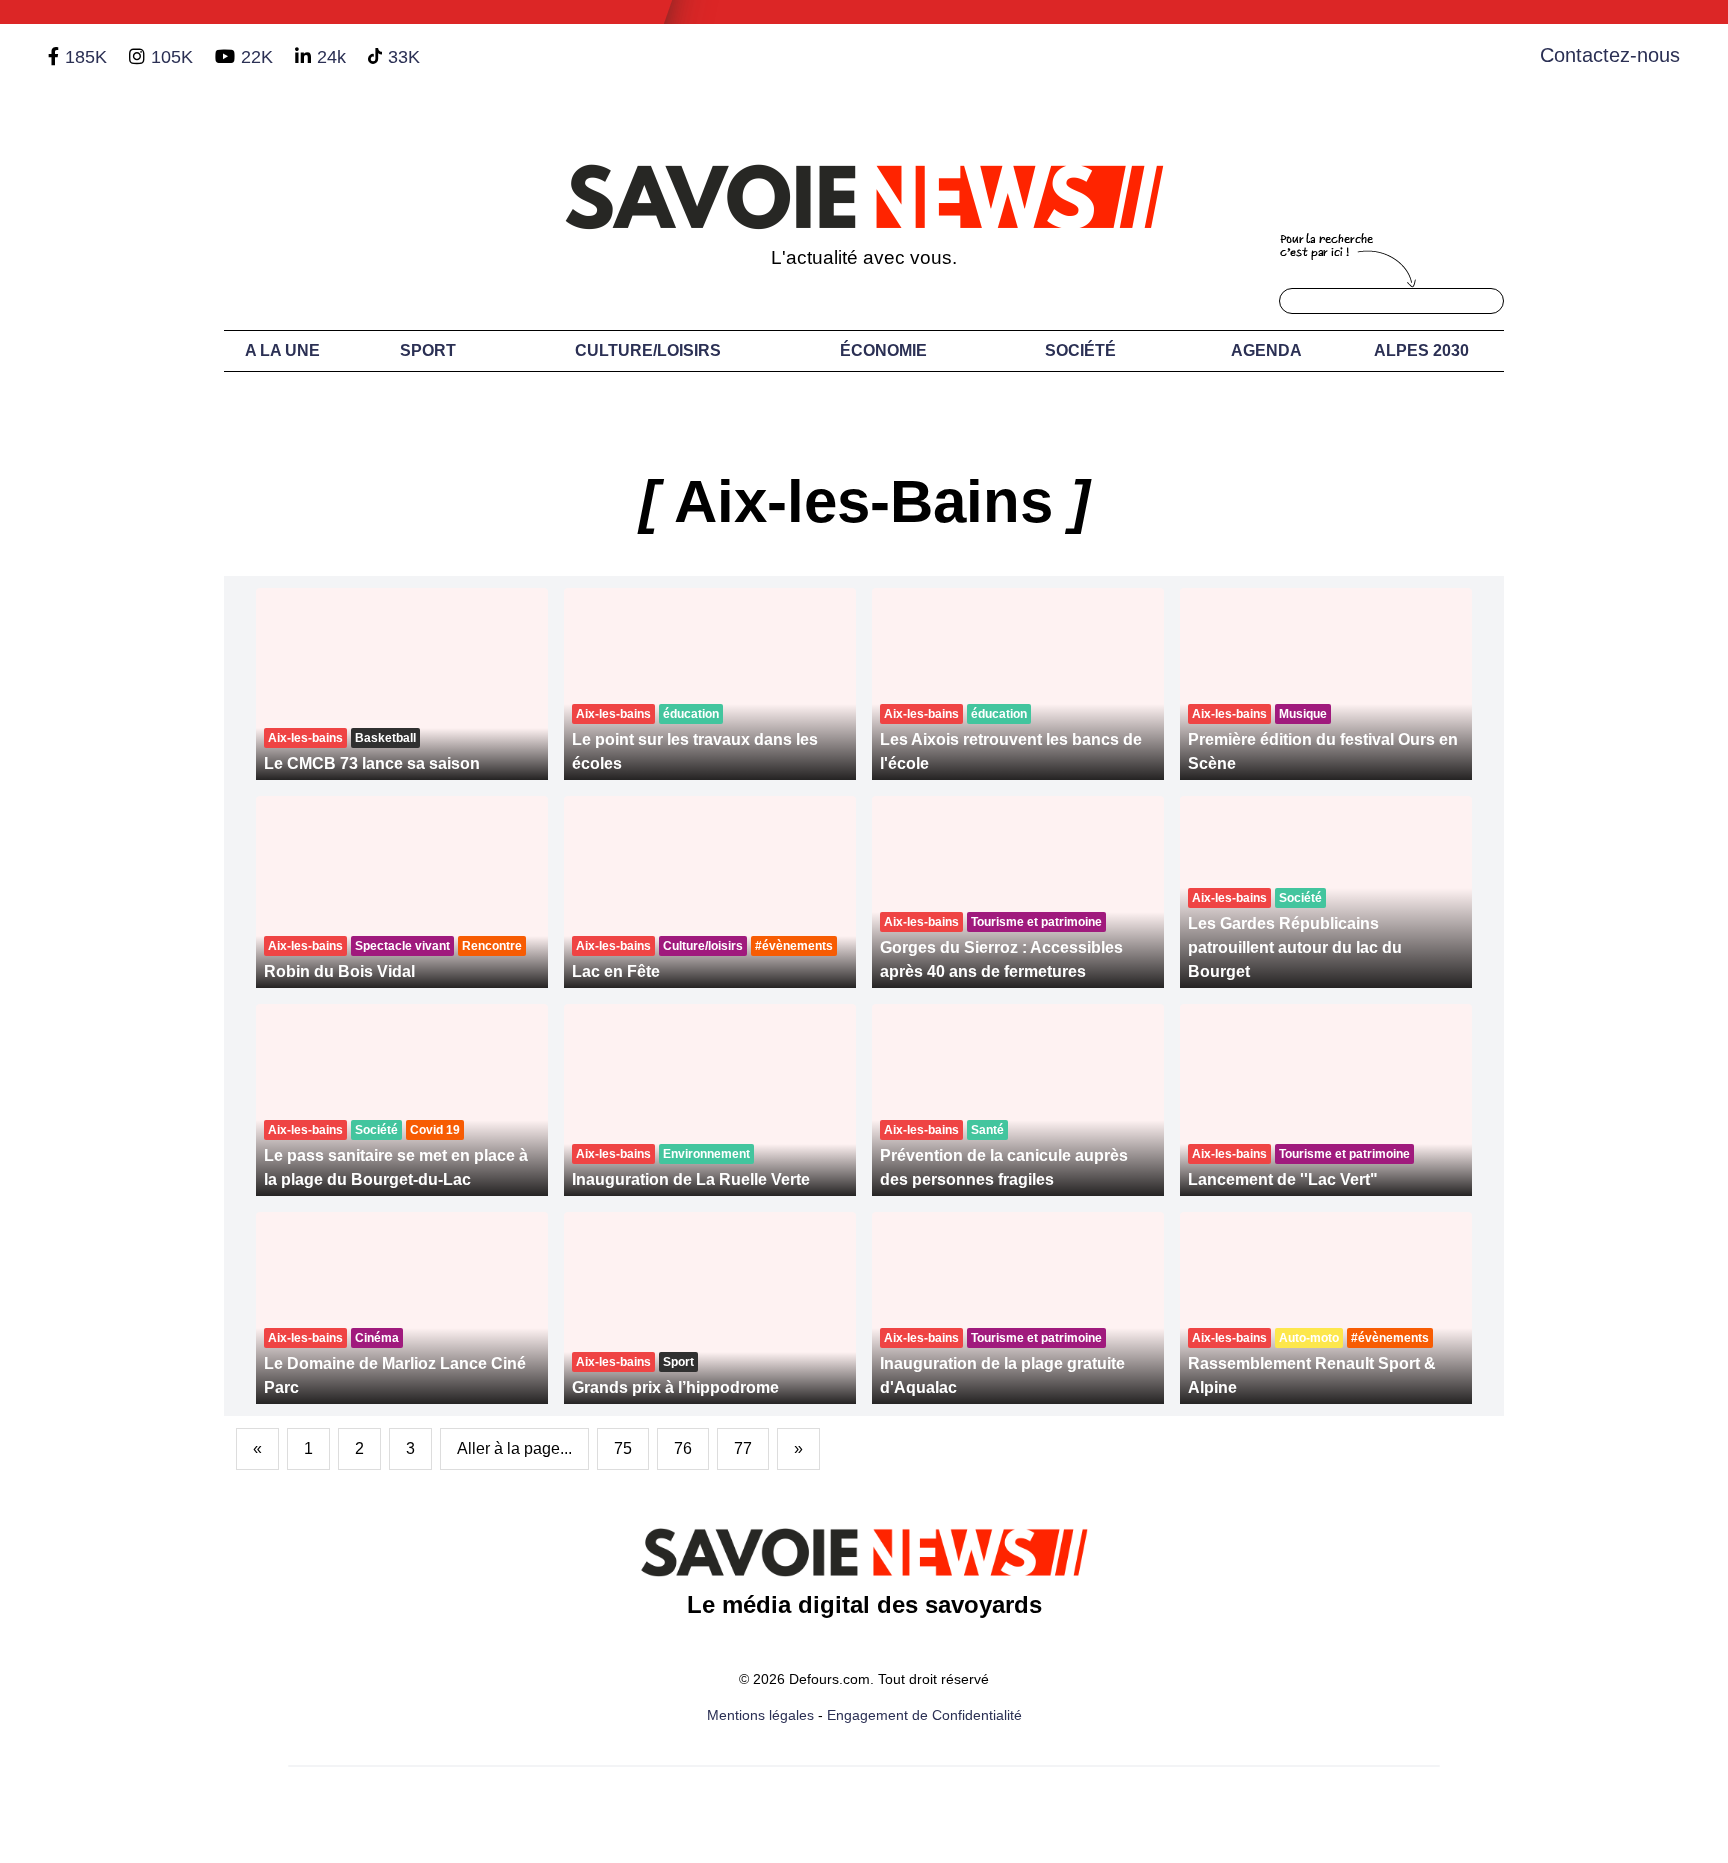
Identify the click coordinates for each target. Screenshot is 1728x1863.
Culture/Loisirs (648, 350)
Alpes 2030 (1421, 350)
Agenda (1266, 350)
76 (683, 1448)
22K (257, 57)
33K (404, 57)
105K (172, 57)
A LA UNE (282, 350)
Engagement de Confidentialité (924, 1715)
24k (331, 57)
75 (623, 1448)
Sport (428, 350)
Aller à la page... (514, 1448)
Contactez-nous (1610, 55)
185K (86, 57)
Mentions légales (760, 1715)
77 (743, 1448)
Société (1080, 350)
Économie (883, 350)
